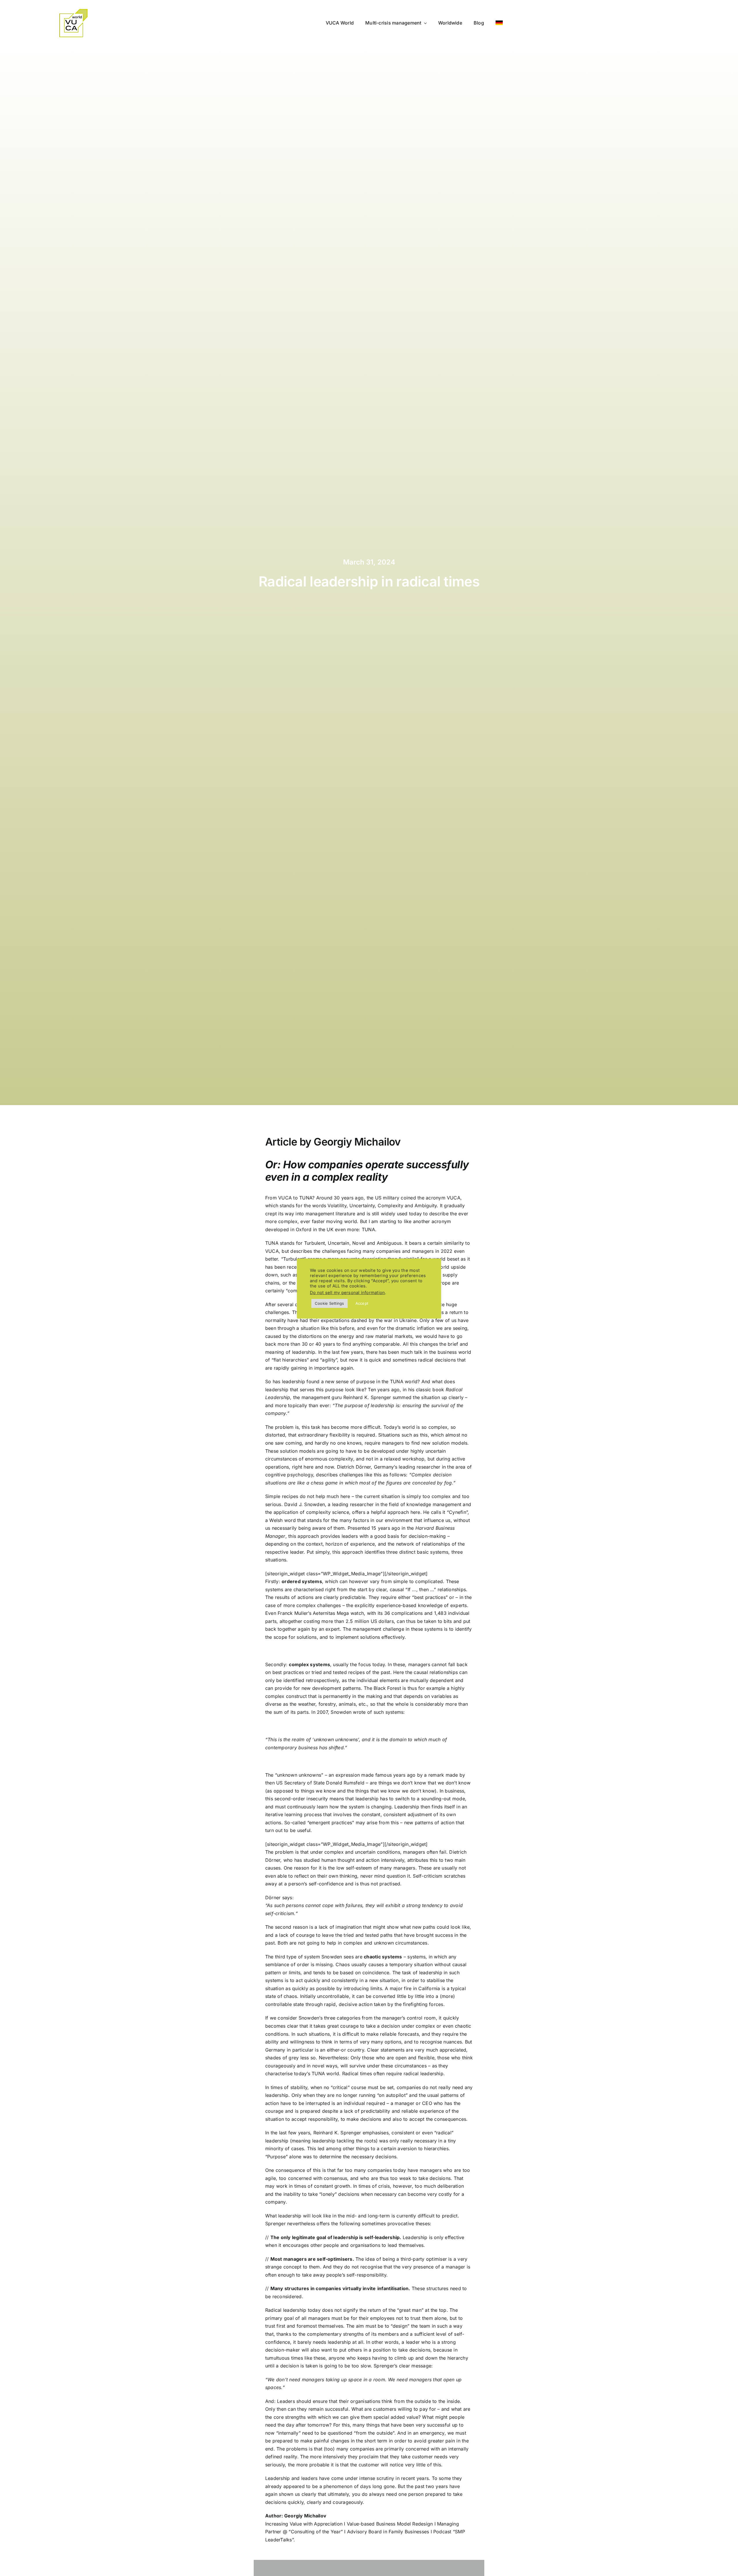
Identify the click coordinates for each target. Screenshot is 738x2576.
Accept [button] (362, 1303)
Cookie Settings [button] (330, 1303)
